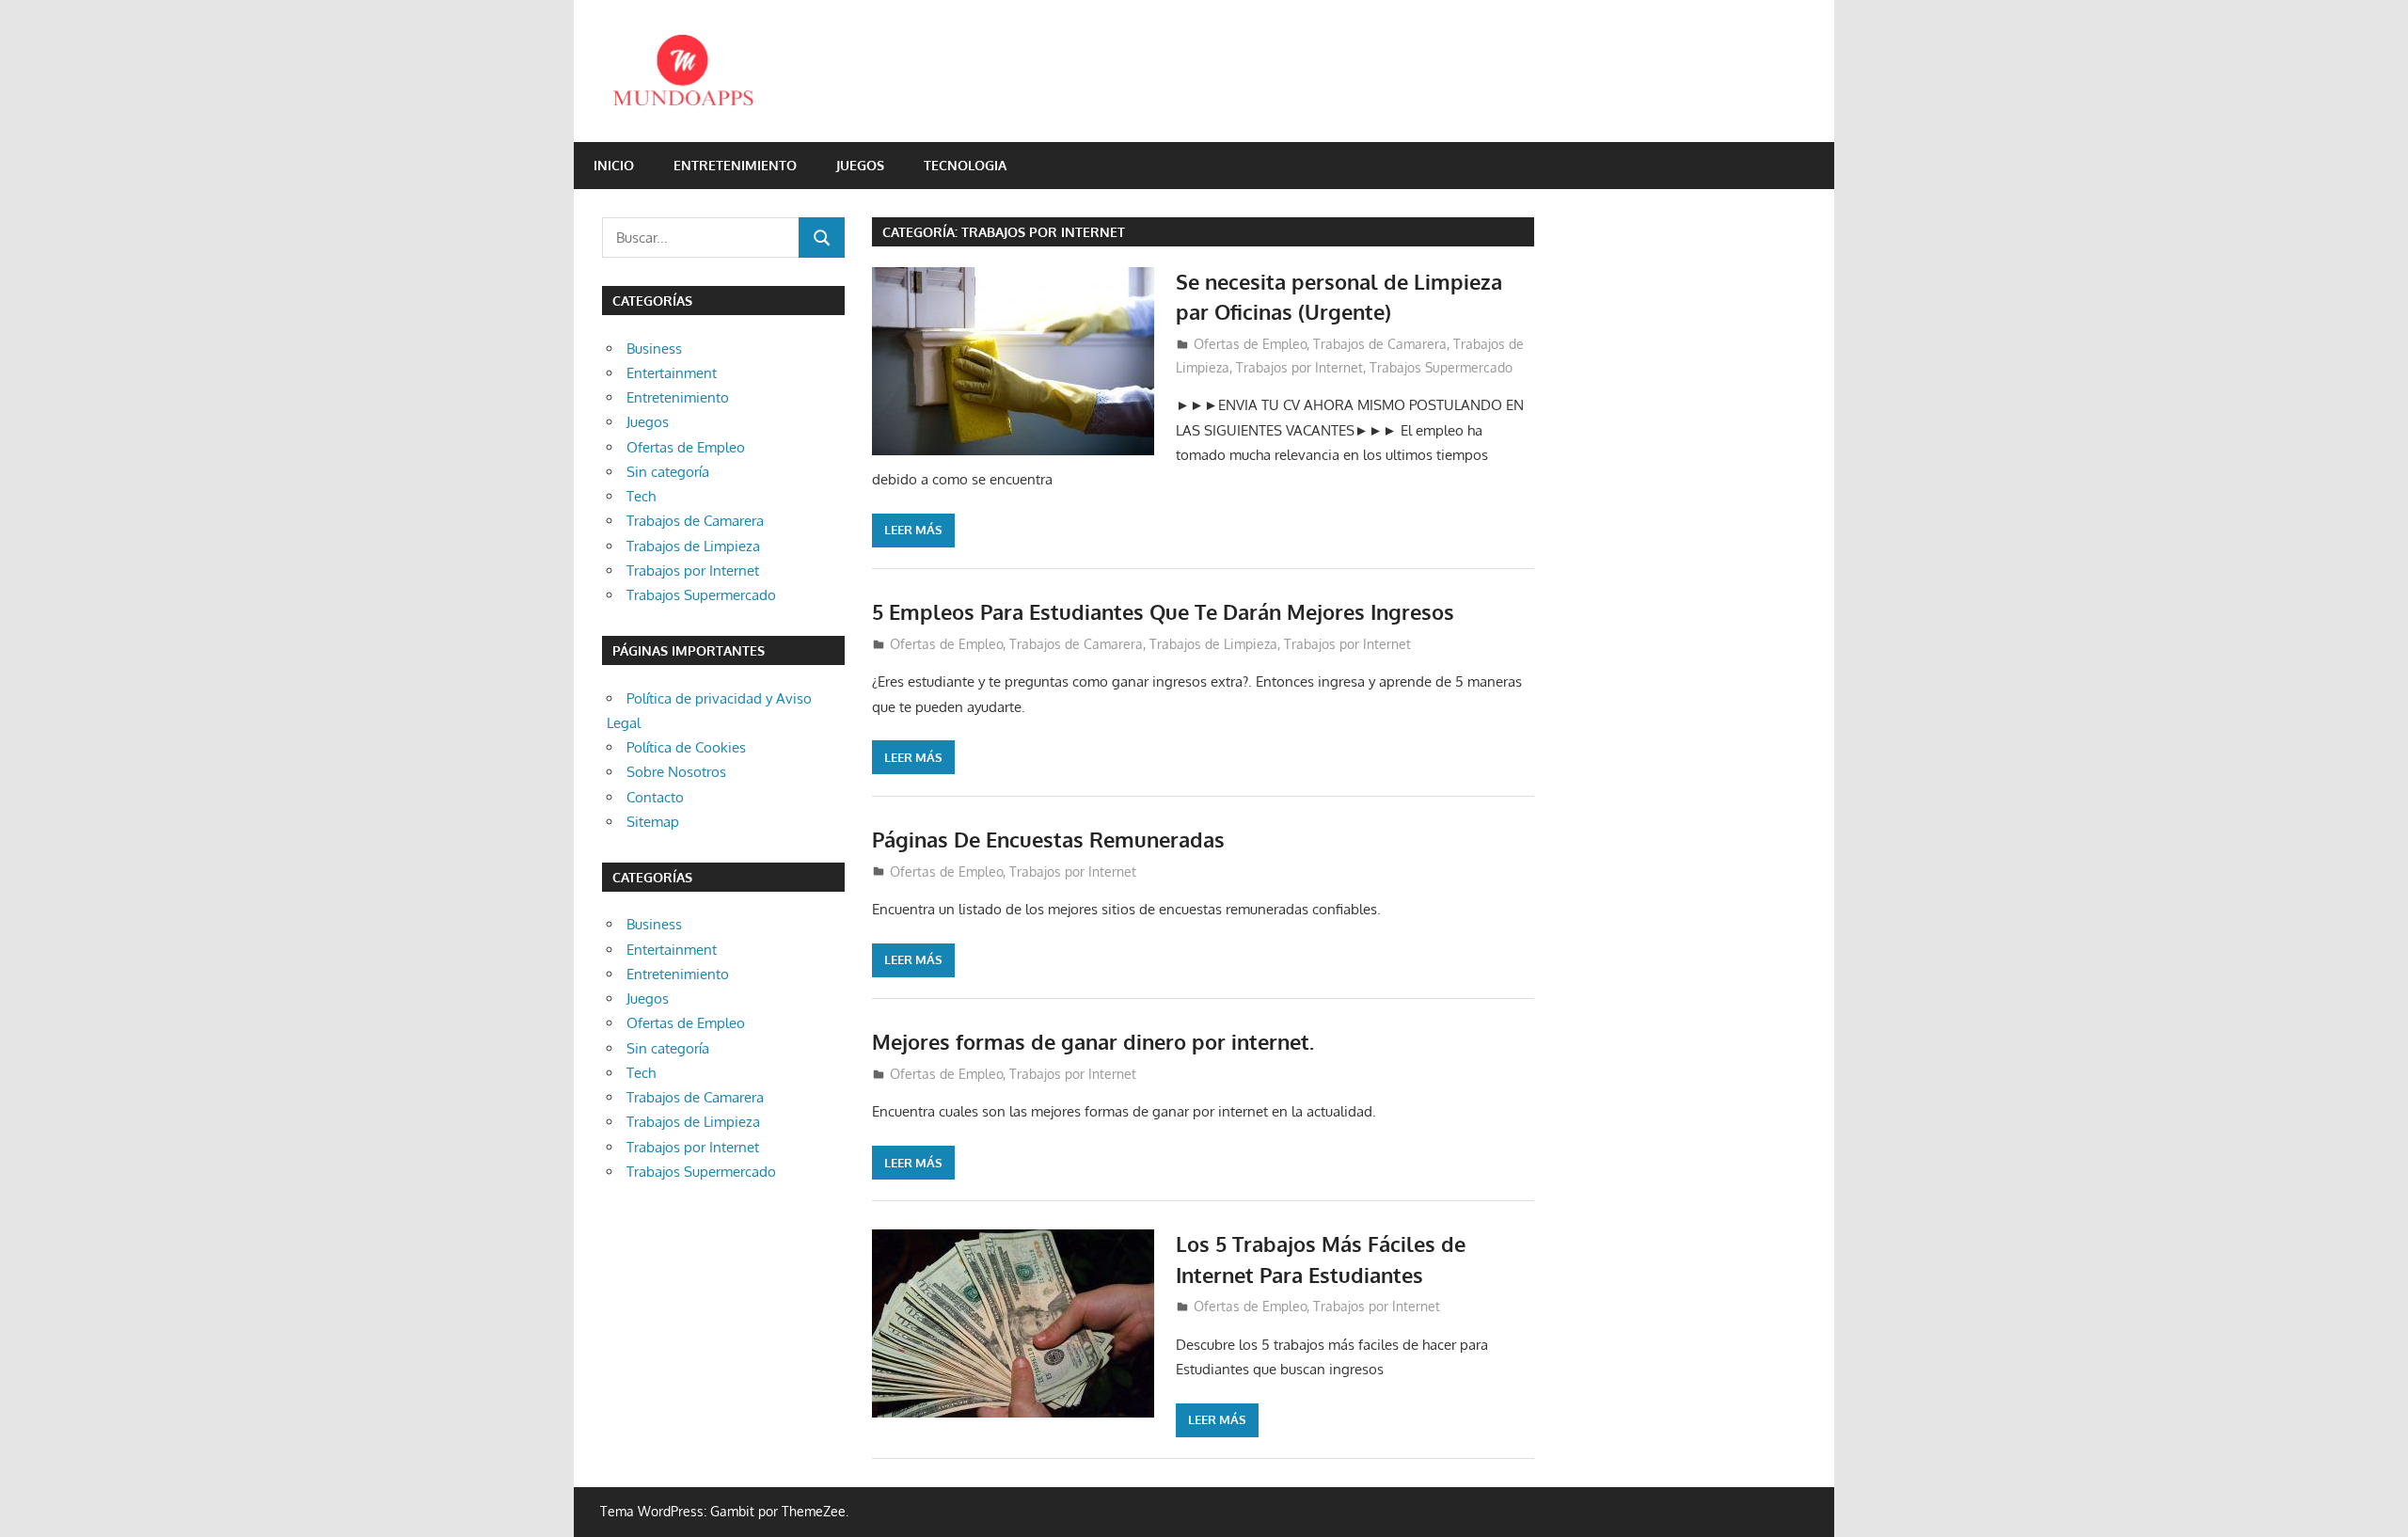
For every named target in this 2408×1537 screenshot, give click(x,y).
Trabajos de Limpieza (1213, 644)
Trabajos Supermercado (1441, 367)
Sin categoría (668, 472)
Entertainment (672, 373)
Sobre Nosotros (676, 772)
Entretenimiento (735, 165)
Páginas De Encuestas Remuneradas (1048, 839)
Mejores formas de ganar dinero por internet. (1093, 1041)
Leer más (913, 530)
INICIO (614, 165)
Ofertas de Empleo (1250, 344)
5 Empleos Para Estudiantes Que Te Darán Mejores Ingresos (1163, 611)
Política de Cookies (686, 747)
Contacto (655, 797)
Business (654, 349)
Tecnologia (965, 165)
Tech (641, 496)
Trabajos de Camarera (1380, 344)
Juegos (860, 165)
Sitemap (653, 822)
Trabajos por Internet (1299, 367)
